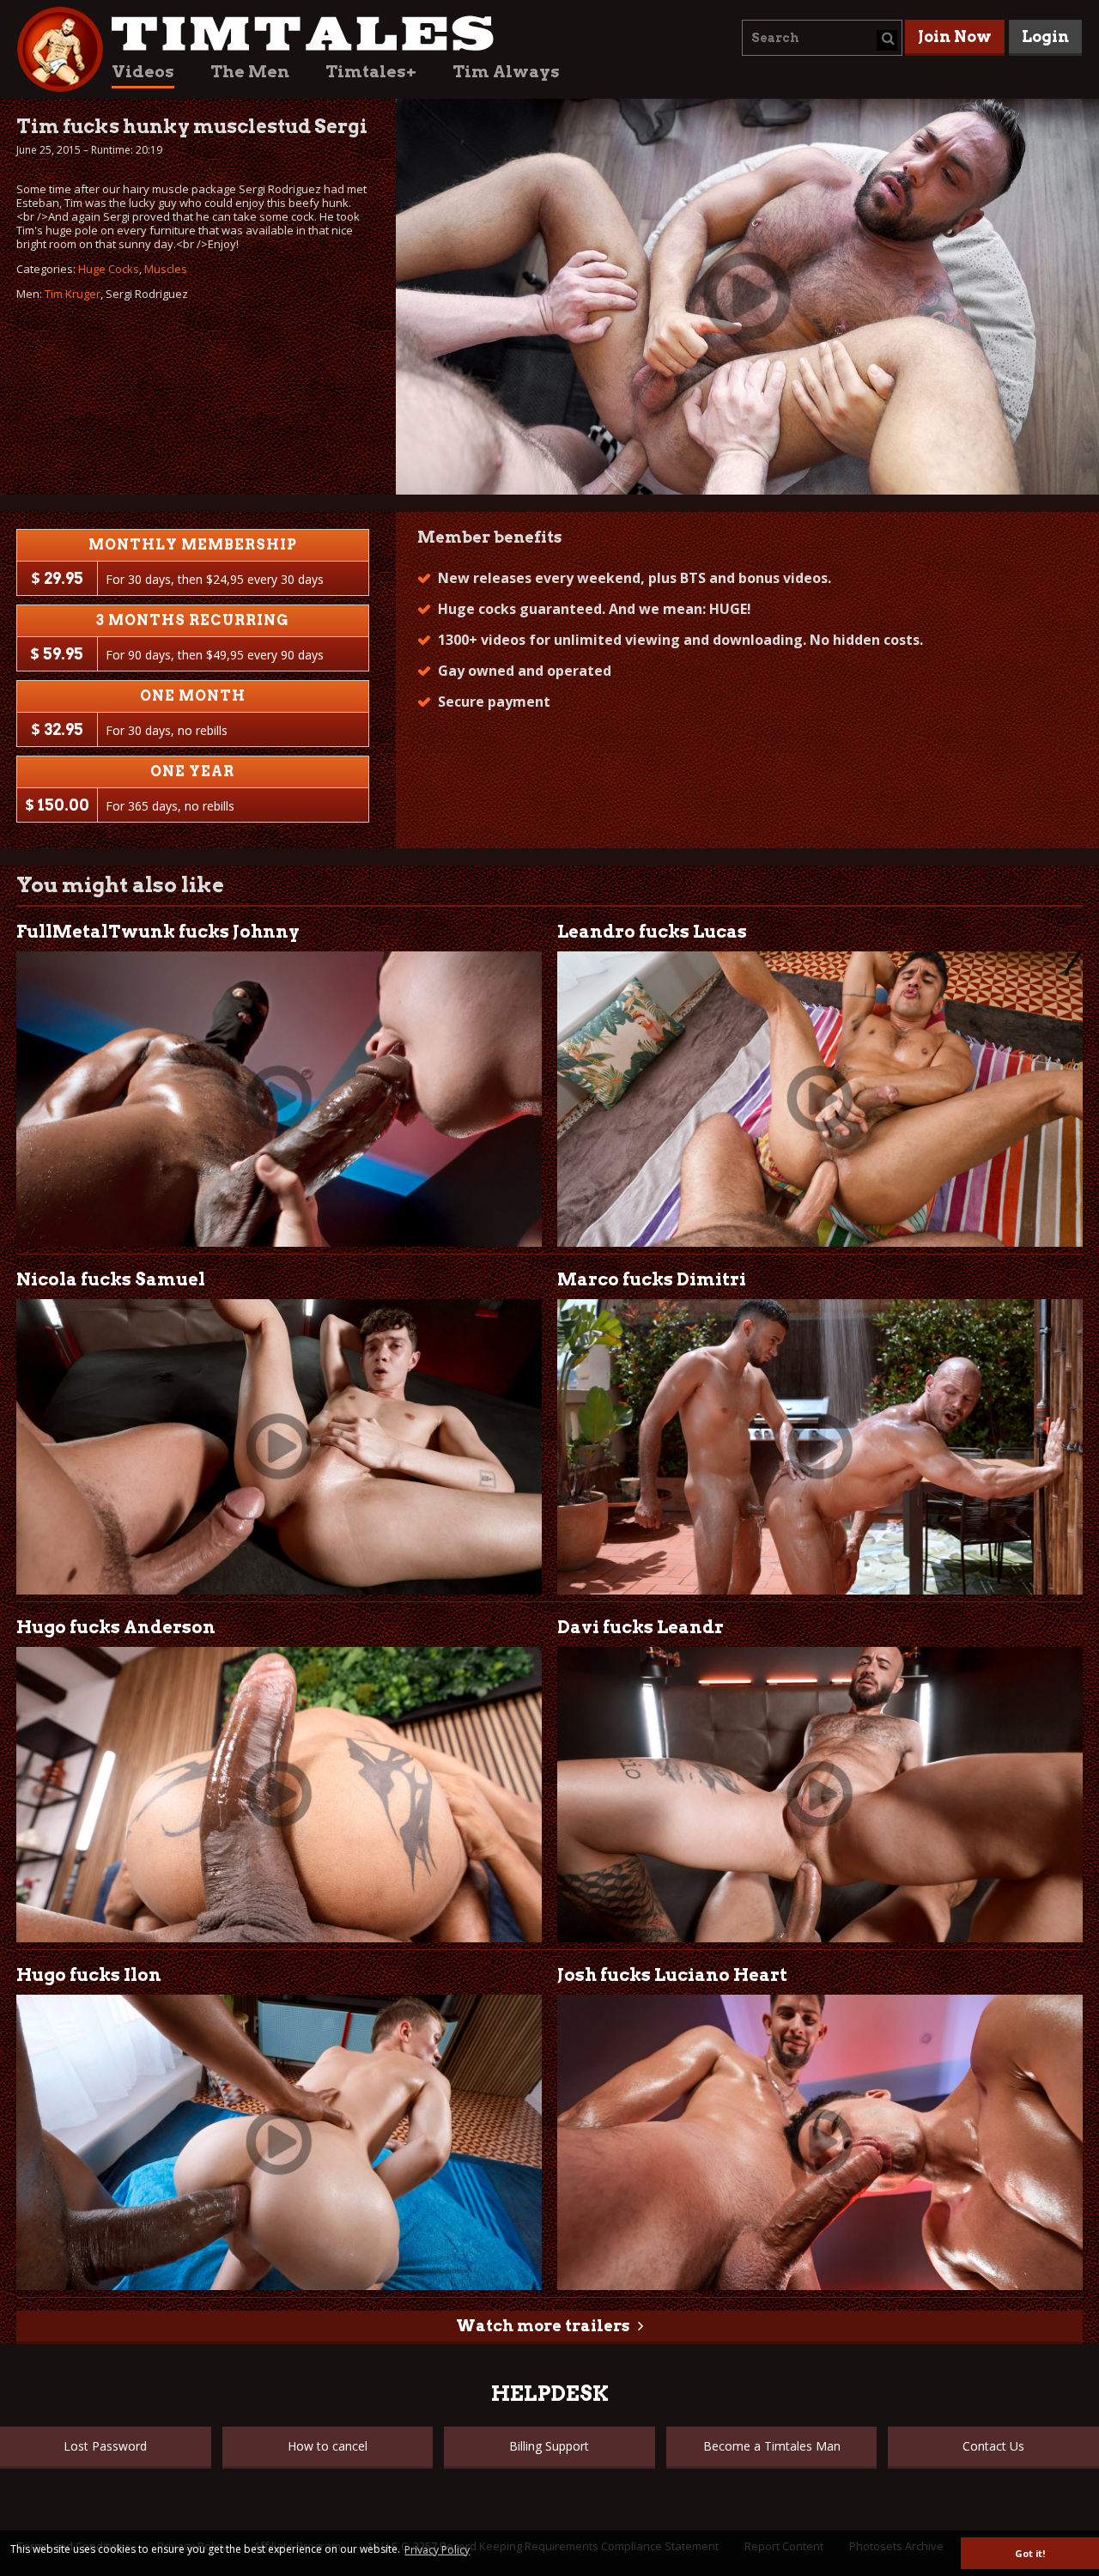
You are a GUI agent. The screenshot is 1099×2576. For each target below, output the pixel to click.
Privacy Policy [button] (437, 2550)
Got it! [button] (1030, 2553)
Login (1045, 36)
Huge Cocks (109, 269)
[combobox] (822, 38)
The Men (250, 72)
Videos (143, 72)
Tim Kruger (73, 294)
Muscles (166, 269)
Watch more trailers (543, 2326)
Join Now (955, 36)
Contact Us (993, 2446)
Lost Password (105, 2446)
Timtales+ (371, 72)
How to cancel (328, 2446)
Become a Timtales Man (772, 2446)
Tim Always (506, 72)
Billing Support (549, 2446)
